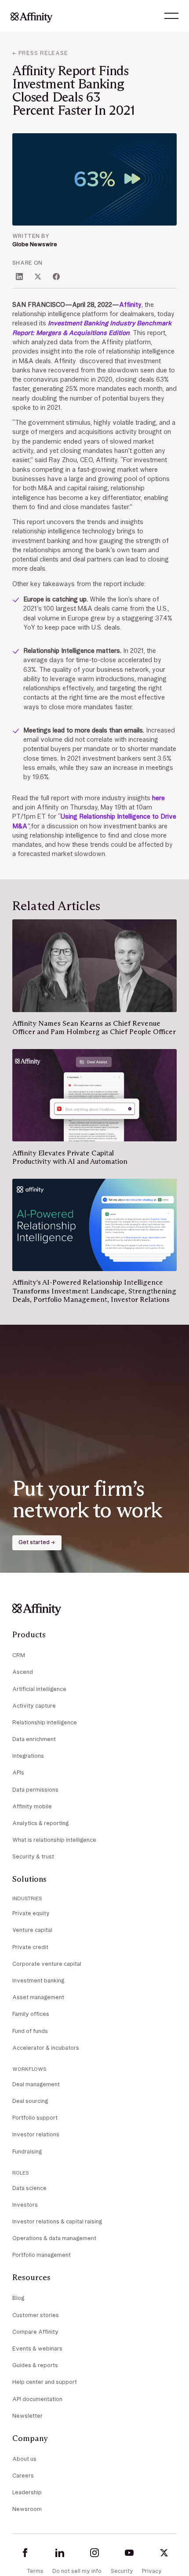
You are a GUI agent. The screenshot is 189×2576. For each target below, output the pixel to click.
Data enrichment (34, 1739)
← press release (40, 53)
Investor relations (36, 2134)
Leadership (27, 2492)
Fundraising (27, 2152)
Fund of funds (30, 2031)
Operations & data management (54, 2238)
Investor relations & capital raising (57, 2221)
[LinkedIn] (60, 2553)
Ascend (23, 1672)
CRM (19, 1655)
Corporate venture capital (47, 1964)
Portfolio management (42, 2255)
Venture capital (32, 1930)
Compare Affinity (35, 2332)
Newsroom (27, 2509)
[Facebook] (25, 2553)
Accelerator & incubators (46, 2048)
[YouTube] (129, 2553)
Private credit (30, 1947)
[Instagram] (94, 2553)
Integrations (28, 1756)
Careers (23, 2476)
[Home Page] (32, 16)
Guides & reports (35, 2365)
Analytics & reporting (40, 1823)
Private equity (31, 1913)
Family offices (31, 2014)
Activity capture (34, 1706)
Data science (29, 2188)
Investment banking (38, 1980)
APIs (18, 1773)
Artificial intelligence (39, 1689)
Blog (18, 2298)
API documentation (37, 2399)
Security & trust (33, 1856)
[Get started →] (37, 1543)
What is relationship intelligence (54, 1840)
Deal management (36, 2084)
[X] (164, 2553)
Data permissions (35, 1790)
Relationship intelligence (45, 1722)
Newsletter (27, 2416)
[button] (171, 16)
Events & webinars (37, 2348)
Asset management (38, 1997)
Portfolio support (35, 2118)
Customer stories (36, 2315)
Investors (25, 2205)
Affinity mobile (32, 1806)
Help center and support (45, 2382)
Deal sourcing (30, 2101)
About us (24, 2459)
